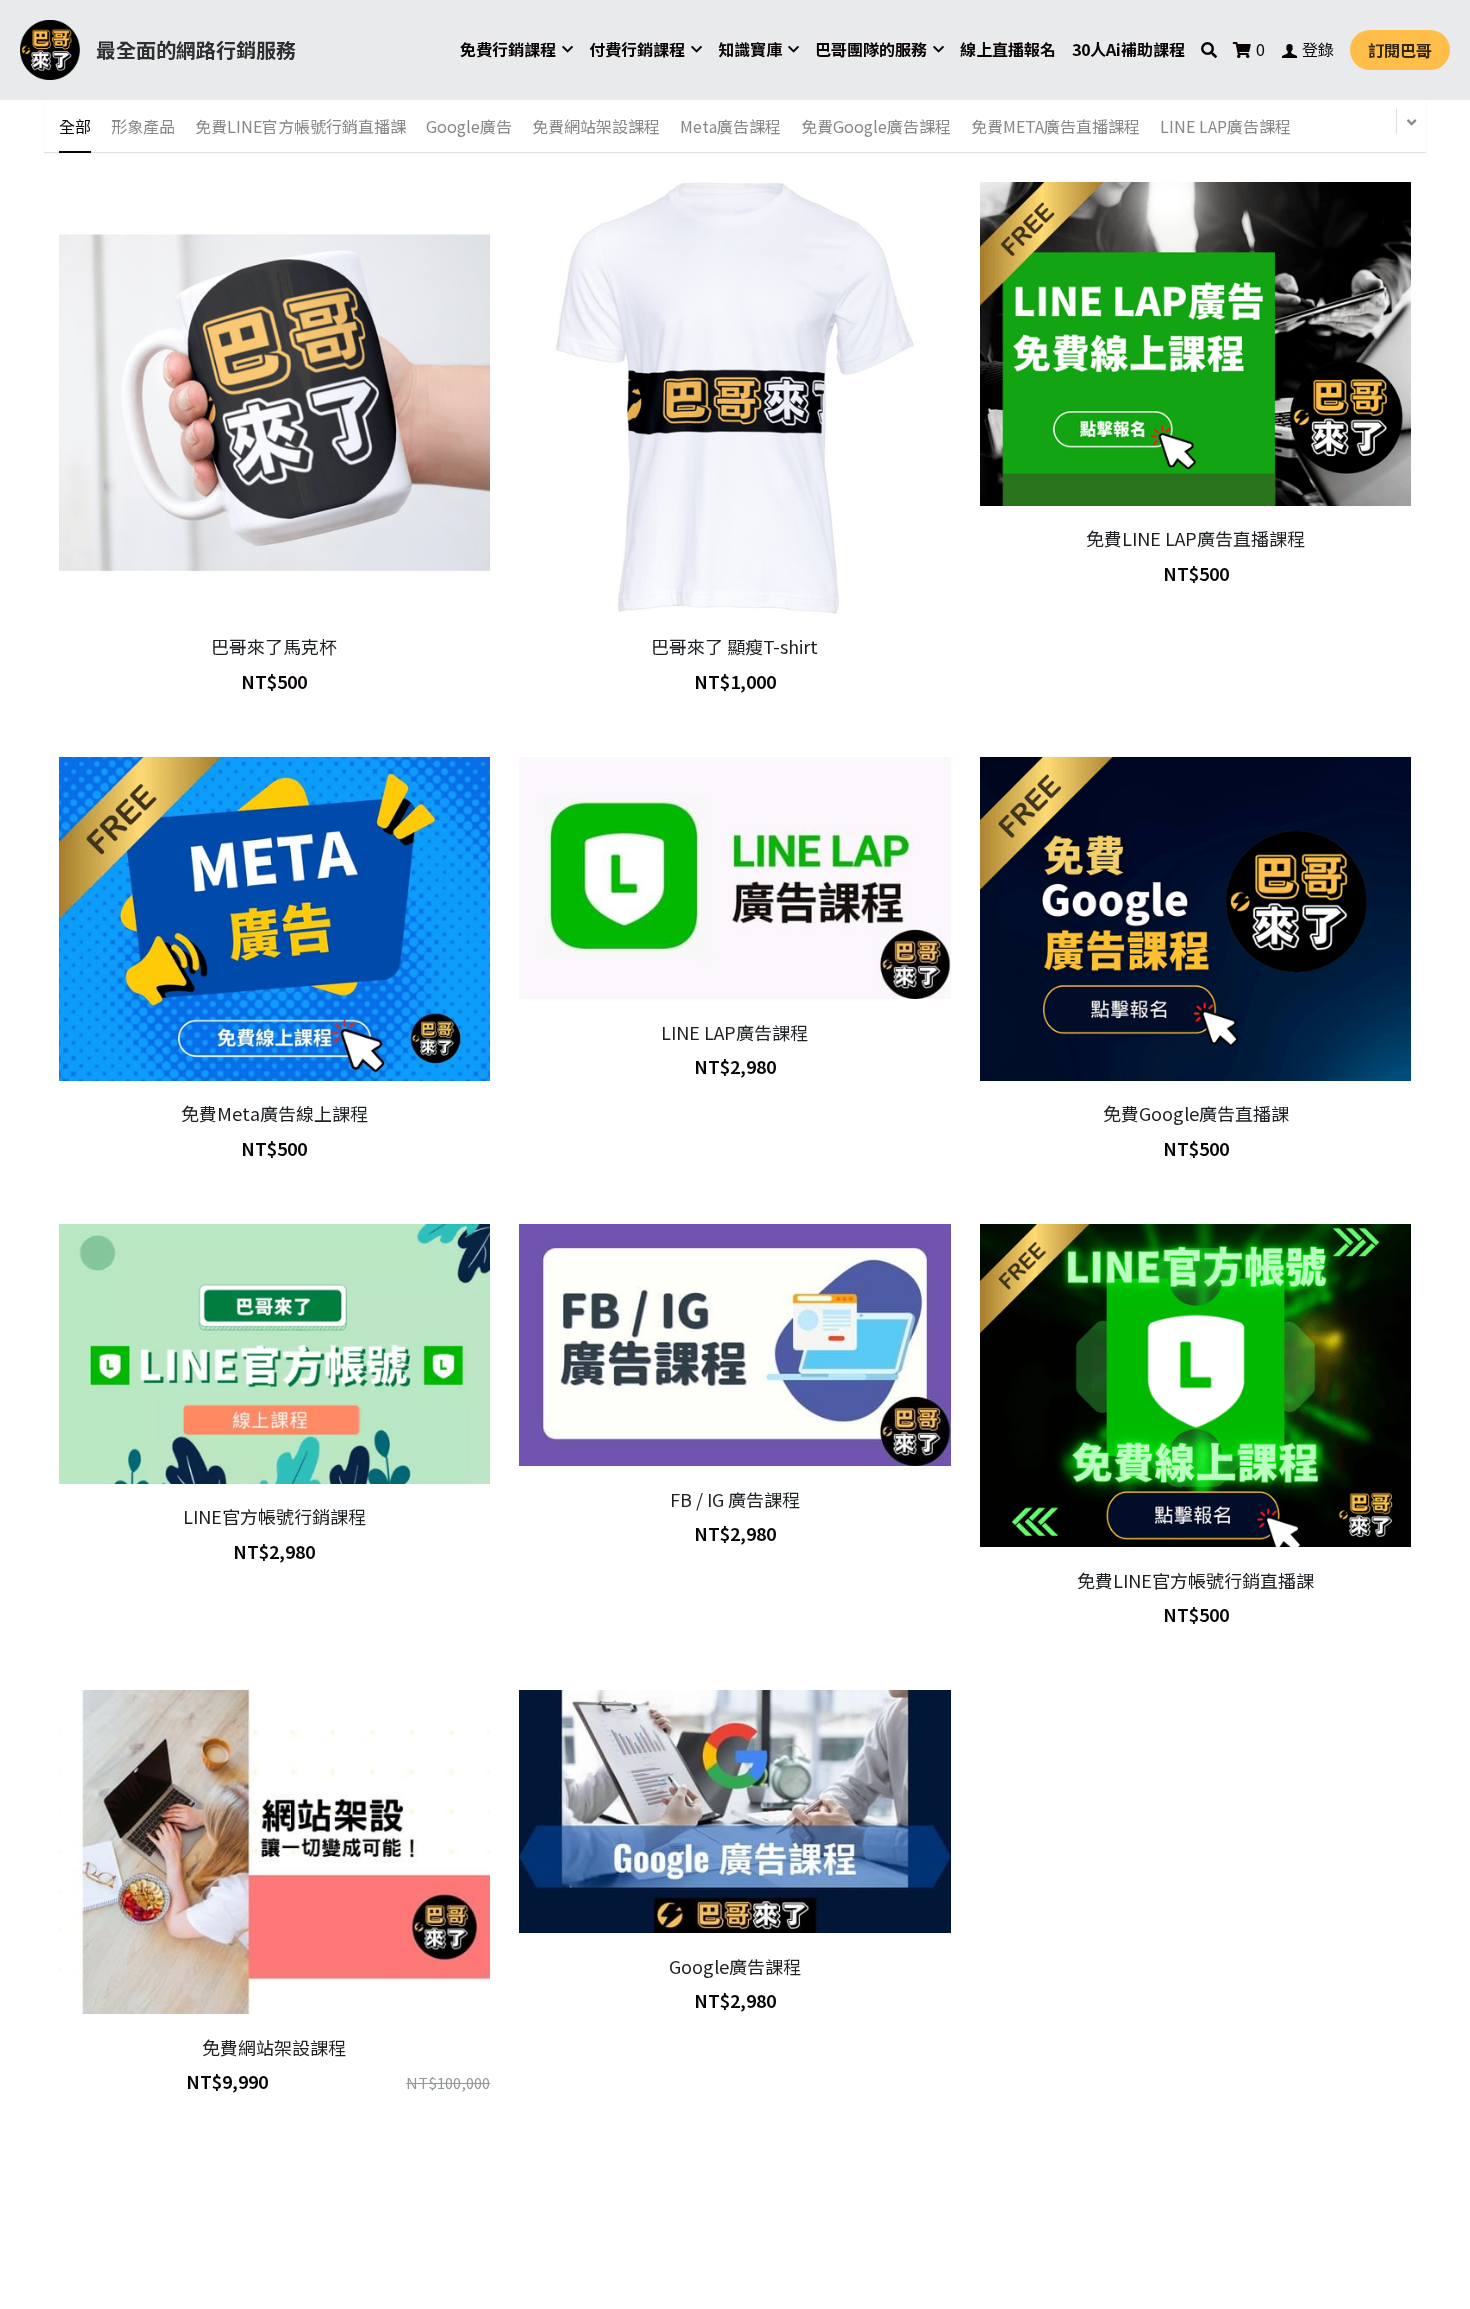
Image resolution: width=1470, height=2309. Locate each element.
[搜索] (1209, 49)
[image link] (50, 48)
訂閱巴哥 (1400, 50)
